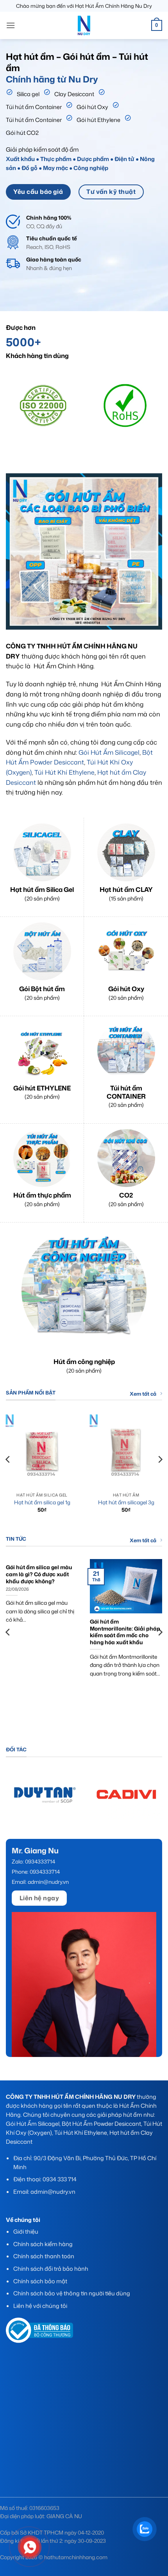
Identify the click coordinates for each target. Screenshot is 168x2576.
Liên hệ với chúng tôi (40, 2306)
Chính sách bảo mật (40, 2281)
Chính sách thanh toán (44, 2256)
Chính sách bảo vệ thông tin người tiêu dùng (72, 2293)
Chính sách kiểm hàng (43, 2244)
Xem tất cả (143, 1394)
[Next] (153, 411)
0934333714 (41, 1861)
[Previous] (15, 411)
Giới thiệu (26, 2231)
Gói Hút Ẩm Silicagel (109, 752)
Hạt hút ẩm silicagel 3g (126, 1502)
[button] (11, 25)
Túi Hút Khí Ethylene (64, 772)
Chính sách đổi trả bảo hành (51, 2269)
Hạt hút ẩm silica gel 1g (42, 1502)
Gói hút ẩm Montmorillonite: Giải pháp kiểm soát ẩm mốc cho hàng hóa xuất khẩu (125, 1632)
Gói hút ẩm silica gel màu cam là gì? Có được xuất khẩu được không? (39, 1574)
